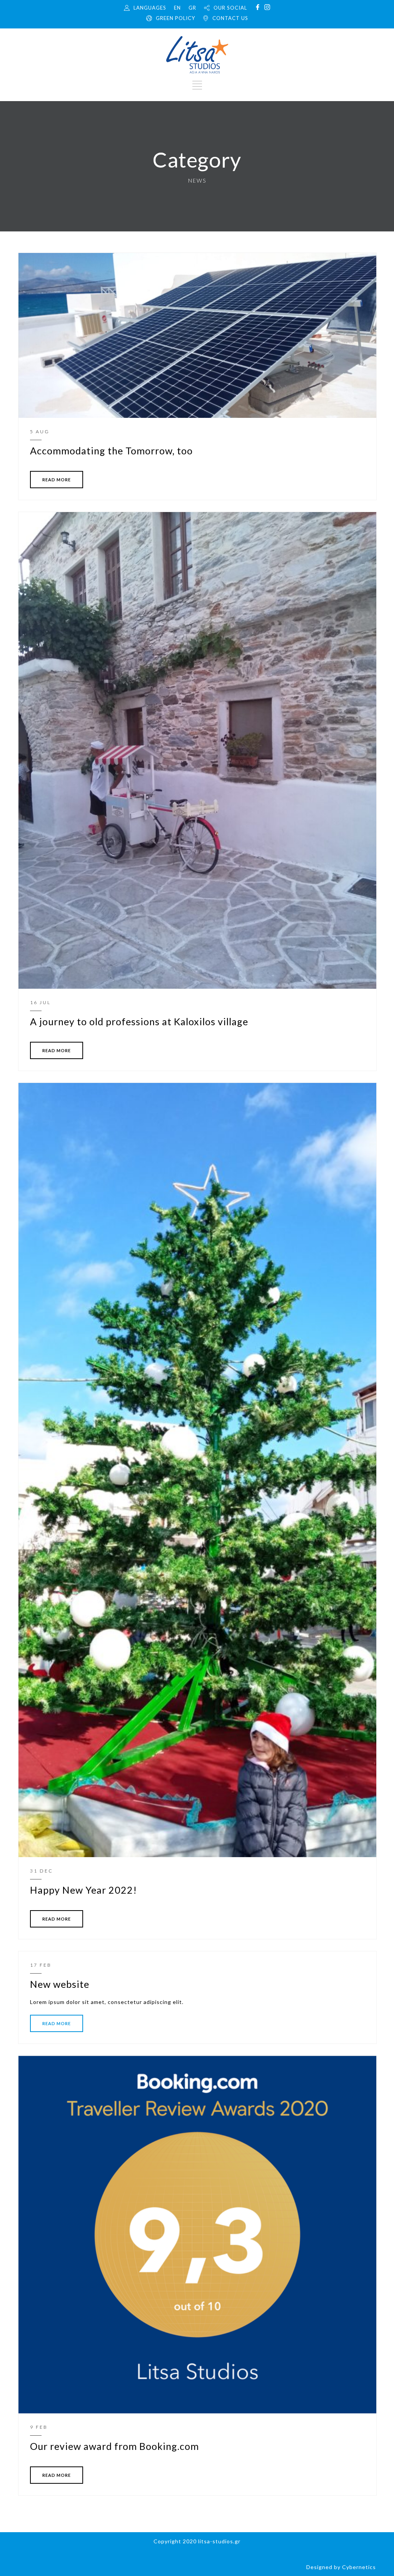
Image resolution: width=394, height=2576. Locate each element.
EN (177, 8)
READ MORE (57, 480)
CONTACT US (230, 18)
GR (192, 8)
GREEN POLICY (175, 18)
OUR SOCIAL (230, 8)
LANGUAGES (150, 8)
